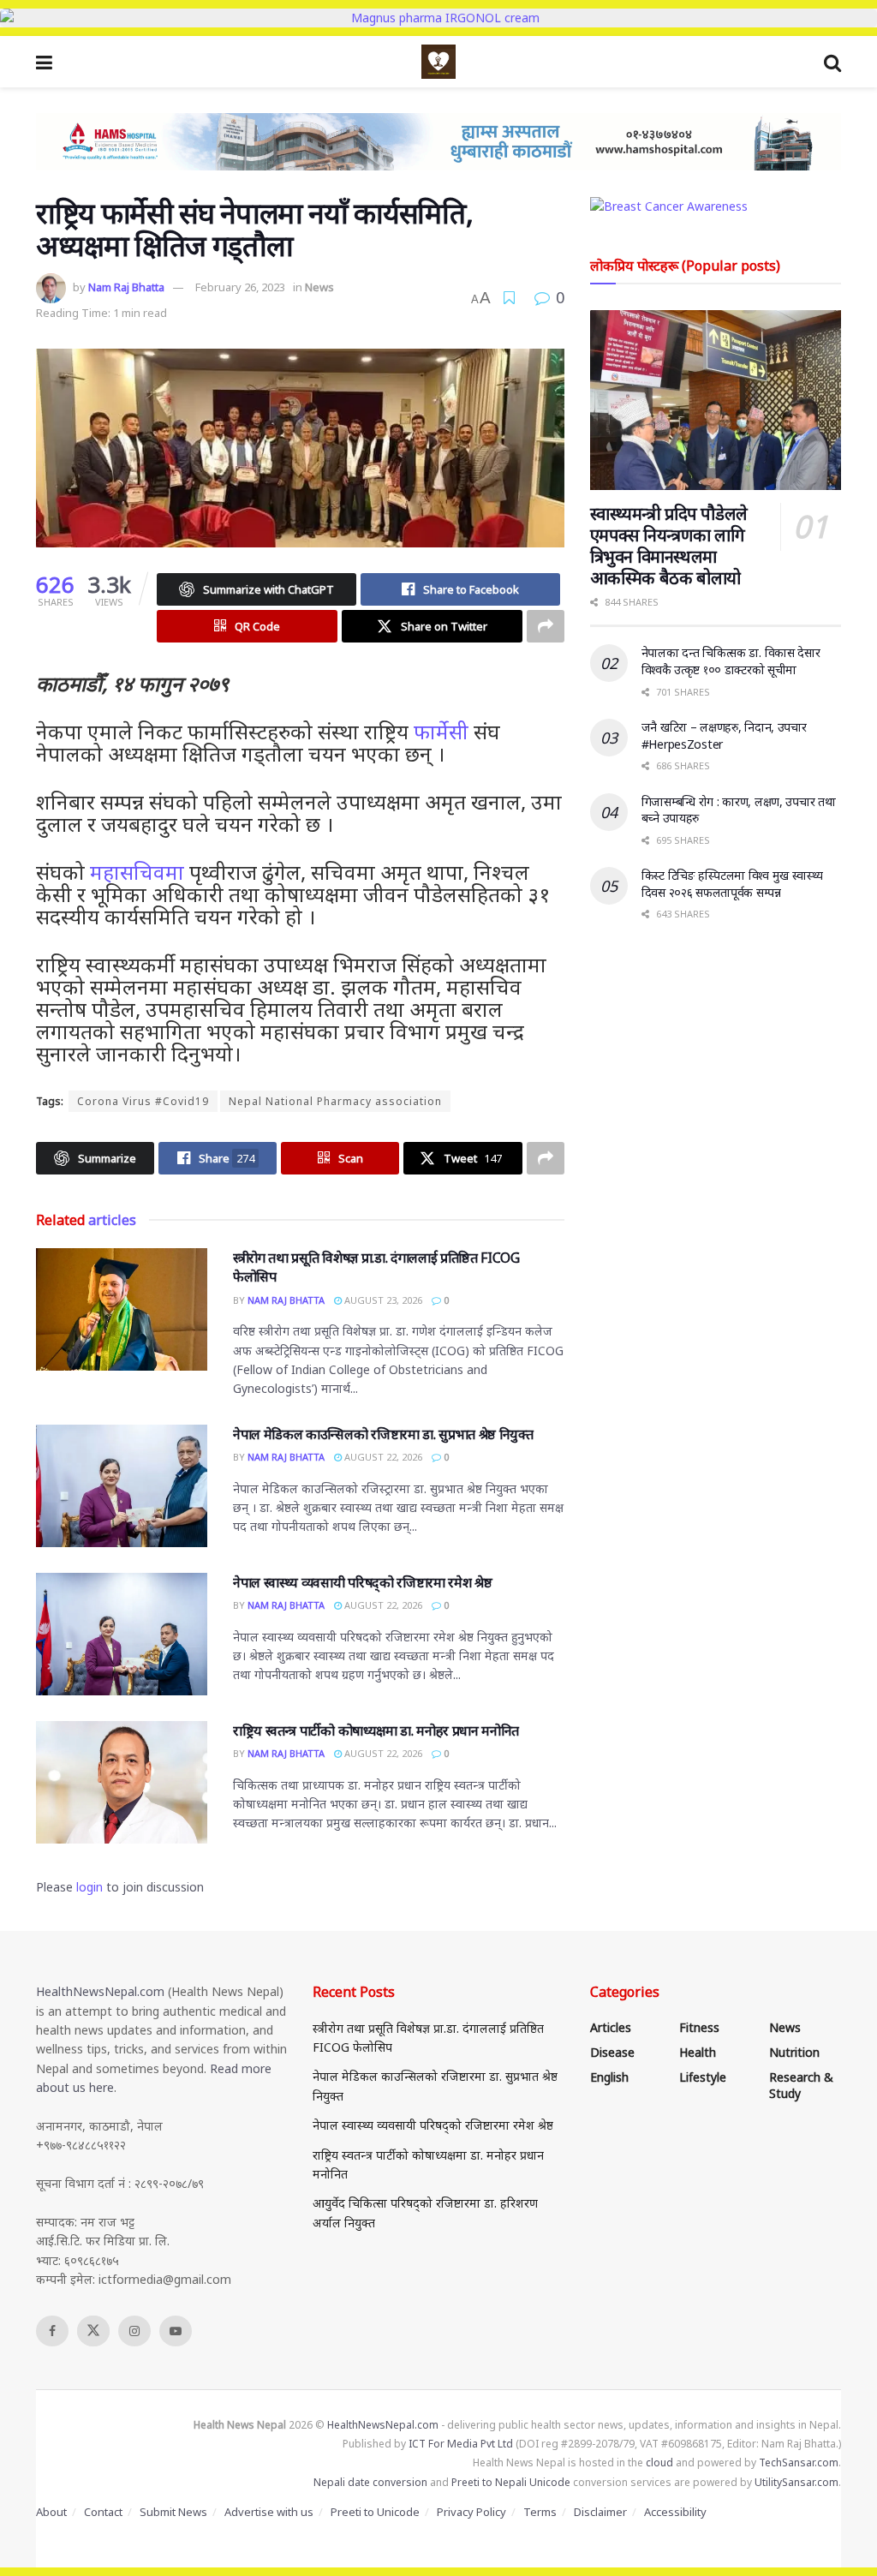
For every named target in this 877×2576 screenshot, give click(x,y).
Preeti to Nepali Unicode (511, 2482)
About (51, 2512)
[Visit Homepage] (438, 62)
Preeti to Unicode (375, 2512)
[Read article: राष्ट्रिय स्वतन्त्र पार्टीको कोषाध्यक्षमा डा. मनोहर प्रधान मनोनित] (122, 1782)
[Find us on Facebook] (52, 2331)
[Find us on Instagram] (134, 2331)
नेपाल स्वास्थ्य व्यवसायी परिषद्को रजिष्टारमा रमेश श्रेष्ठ (362, 1582)
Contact (103, 2512)
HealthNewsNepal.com (100, 1991)
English (609, 2077)
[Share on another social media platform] (546, 626)
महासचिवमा (137, 872)
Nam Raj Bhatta (126, 287)
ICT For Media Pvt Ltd (461, 2444)
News (319, 287)
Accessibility (675, 2512)
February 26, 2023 (240, 287)
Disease (612, 2052)
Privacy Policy (471, 2512)
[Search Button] (832, 62)
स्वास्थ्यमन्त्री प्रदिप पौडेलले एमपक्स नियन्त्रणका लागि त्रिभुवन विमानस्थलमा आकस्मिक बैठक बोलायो (669, 546)
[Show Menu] (44, 62)
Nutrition (794, 2052)
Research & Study (801, 2085)
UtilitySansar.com (796, 2482)
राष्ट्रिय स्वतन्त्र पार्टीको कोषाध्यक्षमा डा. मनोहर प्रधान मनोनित (376, 1730)
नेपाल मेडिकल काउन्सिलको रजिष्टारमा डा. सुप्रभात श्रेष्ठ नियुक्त (383, 1434)
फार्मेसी (441, 731)
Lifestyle (703, 2077)
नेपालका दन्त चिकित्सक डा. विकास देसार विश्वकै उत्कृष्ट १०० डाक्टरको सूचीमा (731, 661)
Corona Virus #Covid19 (143, 1101)
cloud (659, 2462)
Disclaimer (600, 2512)
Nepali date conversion (370, 2482)
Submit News (173, 2512)
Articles (611, 2027)
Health (698, 2052)
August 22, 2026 (382, 1457)
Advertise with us (269, 2512)
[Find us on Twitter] (93, 2331)
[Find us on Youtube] (176, 2331)
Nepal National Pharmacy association (335, 1101)
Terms (540, 2512)
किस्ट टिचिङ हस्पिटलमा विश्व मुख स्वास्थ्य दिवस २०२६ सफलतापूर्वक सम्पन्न (732, 884)
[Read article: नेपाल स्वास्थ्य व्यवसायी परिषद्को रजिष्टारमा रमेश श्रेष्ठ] (122, 1634)
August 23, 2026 (382, 1300)
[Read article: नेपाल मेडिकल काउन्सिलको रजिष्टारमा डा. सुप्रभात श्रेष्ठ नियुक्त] (122, 1486)
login (89, 1887)
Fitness (699, 2027)
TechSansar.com (799, 2462)
